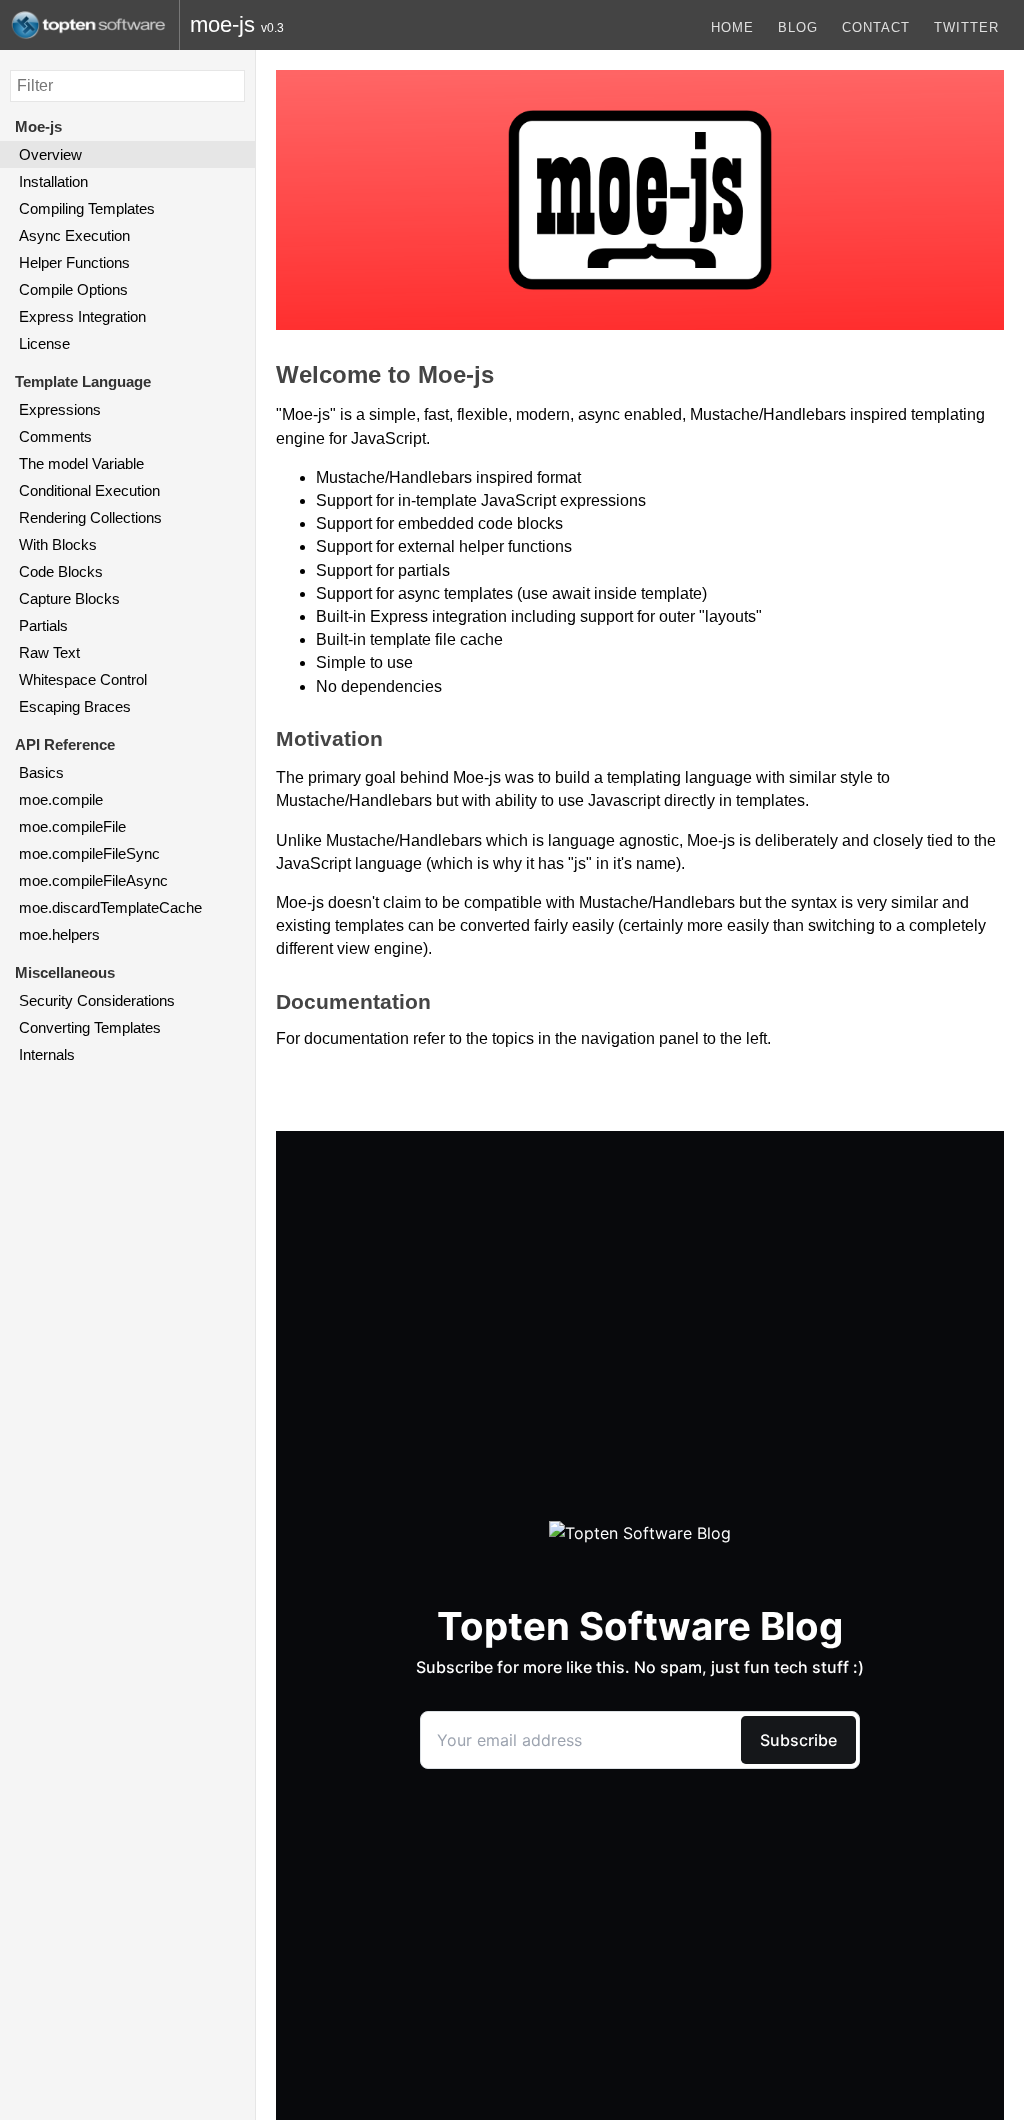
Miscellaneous (65, 972)
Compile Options (73, 289)
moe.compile (61, 799)
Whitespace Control (83, 679)
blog (798, 27)
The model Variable (81, 463)
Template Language (83, 381)
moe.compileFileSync (89, 853)
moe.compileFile (72, 826)
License (44, 343)
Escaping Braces (75, 706)
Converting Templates (90, 1027)
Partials (43, 625)
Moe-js (38, 126)
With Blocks (58, 544)
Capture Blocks (69, 598)
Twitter (966, 27)
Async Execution (74, 235)
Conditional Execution (89, 490)
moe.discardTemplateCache (110, 907)
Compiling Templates (87, 208)
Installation (53, 181)
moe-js (222, 24)
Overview (50, 154)
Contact (876, 27)
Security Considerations (97, 1000)
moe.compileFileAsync (93, 880)
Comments (55, 436)
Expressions (60, 409)
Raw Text (49, 652)
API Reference (65, 744)
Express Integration (82, 316)
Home (732, 27)
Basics (41, 772)
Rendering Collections (90, 517)
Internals (47, 1054)
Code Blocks (61, 571)
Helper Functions (74, 262)
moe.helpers (59, 934)
